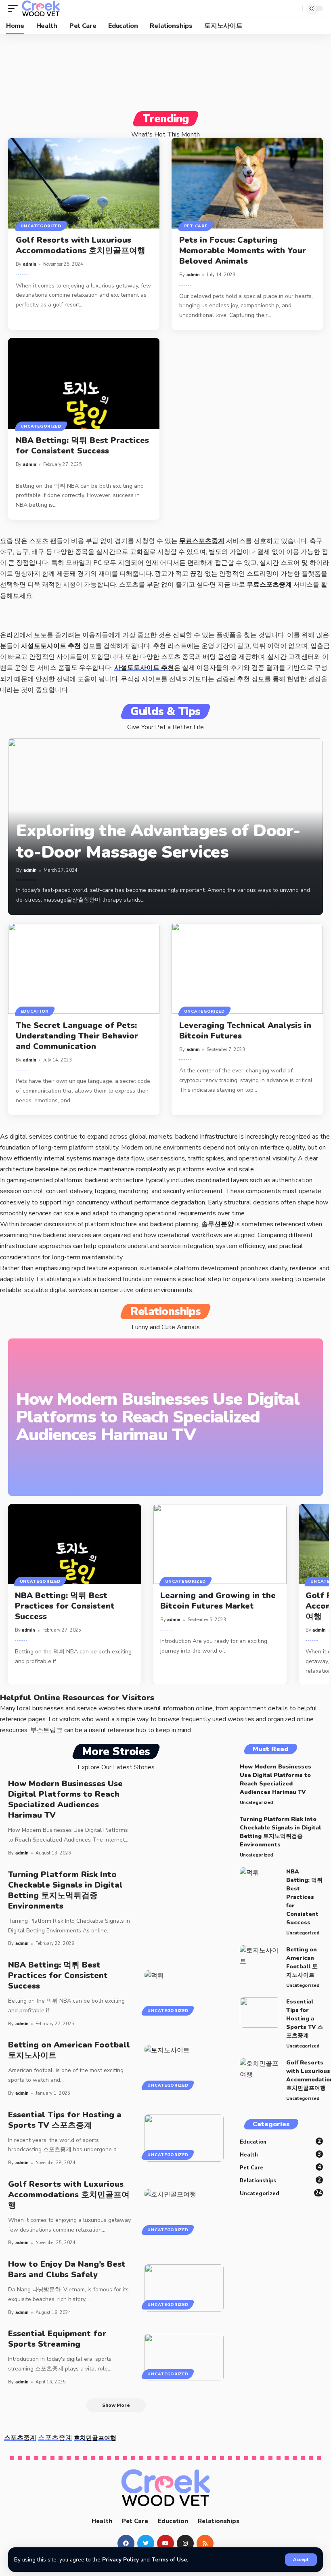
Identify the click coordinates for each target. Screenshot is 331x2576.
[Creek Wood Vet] (41, 8)
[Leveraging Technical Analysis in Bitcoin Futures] (247, 968)
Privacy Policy (120, 2560)
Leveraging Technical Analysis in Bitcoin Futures (245, 1031)
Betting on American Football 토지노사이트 (69, 2050)
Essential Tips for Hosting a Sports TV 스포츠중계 (65, 2120)
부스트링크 (46, 1730)
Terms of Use (169, 2560)
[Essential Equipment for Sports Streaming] (184, 2357)
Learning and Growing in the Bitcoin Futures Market (218, 1601)
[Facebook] (126, 2543)
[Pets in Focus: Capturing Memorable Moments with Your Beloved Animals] (247, 183)
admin (30, 264)
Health (280, 2154)
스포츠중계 (20, 2438)
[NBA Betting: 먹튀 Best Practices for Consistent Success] (84, 383)
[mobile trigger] (15, 8)
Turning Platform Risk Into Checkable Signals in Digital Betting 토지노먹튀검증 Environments (65, 1890)
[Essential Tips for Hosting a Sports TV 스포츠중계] (184, 2138)
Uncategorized (41, 226)
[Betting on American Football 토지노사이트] (184, 2069)
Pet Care (196, 226)
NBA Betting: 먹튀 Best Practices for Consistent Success (82, 446)
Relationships (280, 2180)
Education (35, 1011)
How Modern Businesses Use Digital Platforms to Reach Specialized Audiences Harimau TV (158, 1417)
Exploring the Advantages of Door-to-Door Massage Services (158, 841)
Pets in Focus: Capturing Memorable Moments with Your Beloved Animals (243, 251)
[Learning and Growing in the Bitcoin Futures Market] (220, 1544)
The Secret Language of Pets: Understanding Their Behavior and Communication (77, 1036)
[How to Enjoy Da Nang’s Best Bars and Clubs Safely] (184, 2288)
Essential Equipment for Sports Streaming (57, 2339)
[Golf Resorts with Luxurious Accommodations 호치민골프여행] (84, 183)
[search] (294, 8)
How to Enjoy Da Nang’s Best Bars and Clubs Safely (67, 2269)
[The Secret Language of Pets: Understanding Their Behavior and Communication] (84, 968)
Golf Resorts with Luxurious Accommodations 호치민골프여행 (81, 245)
